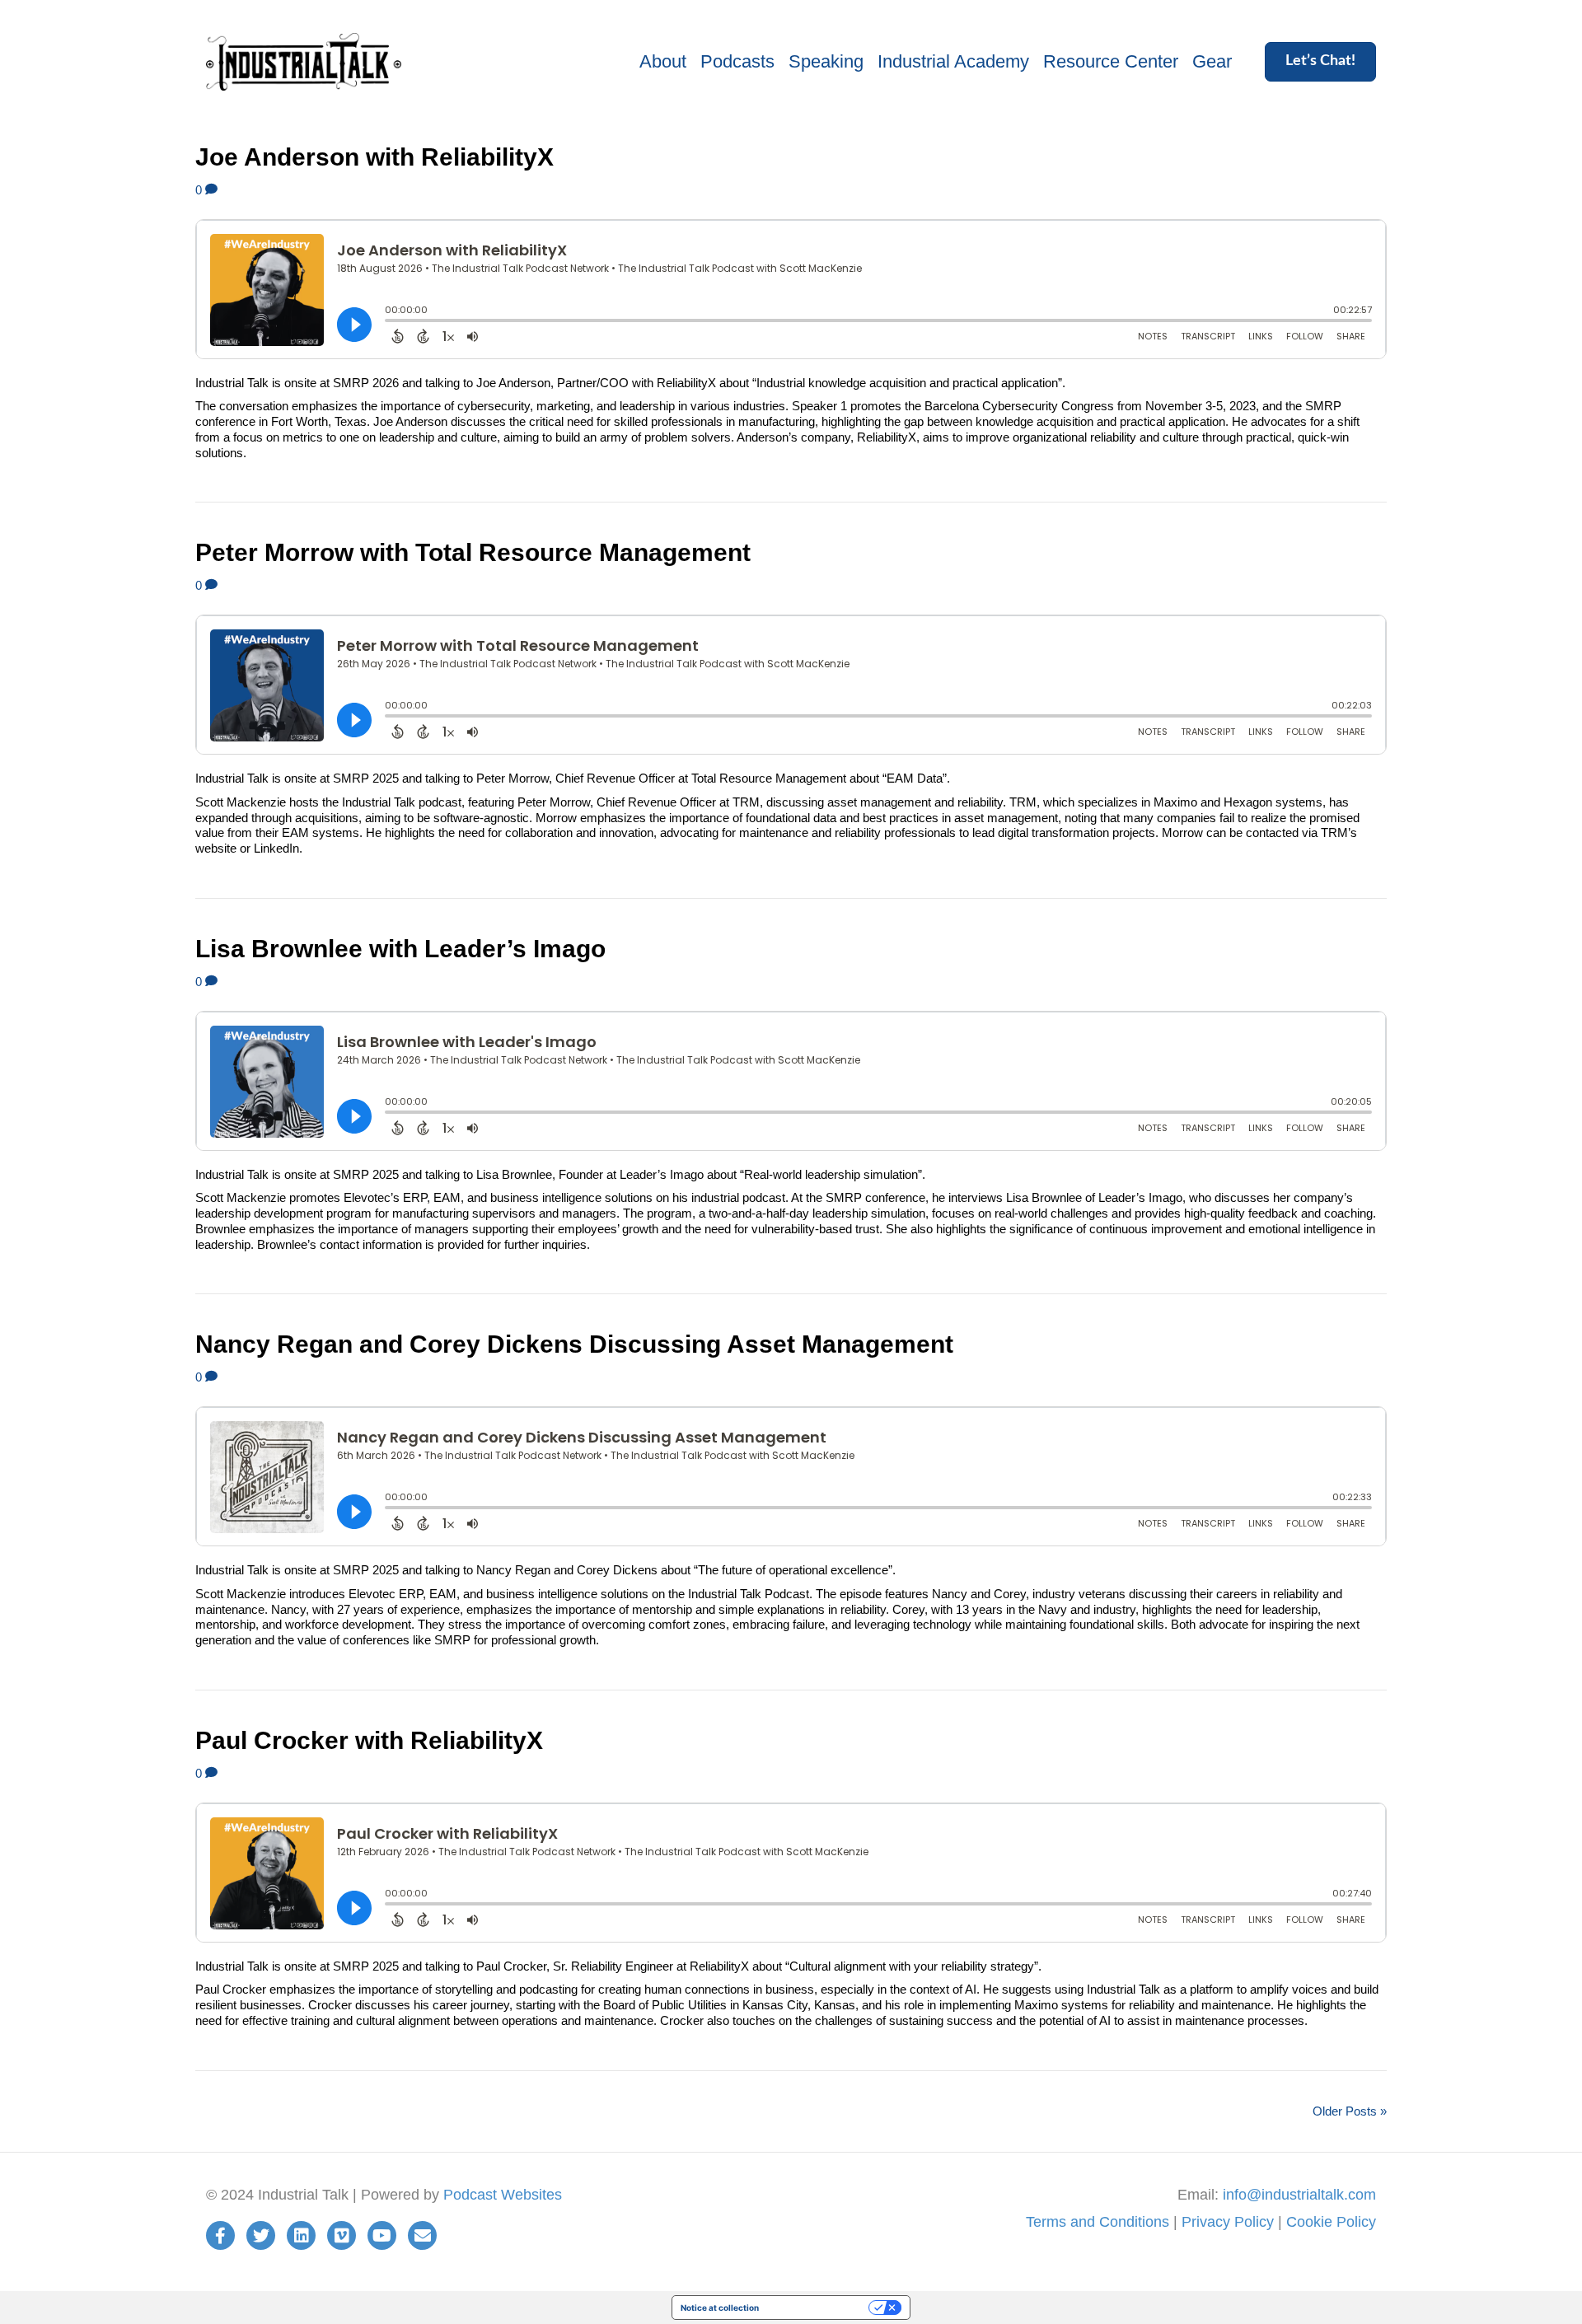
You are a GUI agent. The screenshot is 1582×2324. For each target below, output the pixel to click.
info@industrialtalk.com (1299, 2195)
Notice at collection (720, 2308)
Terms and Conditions (1098, 2222)
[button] (1320, 62)
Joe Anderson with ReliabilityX (374, 157)
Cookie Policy (1331, 2222)
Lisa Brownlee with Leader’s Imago (400, 949)
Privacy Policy (1228, 2222)
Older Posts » (1350, 2111)
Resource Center (1111, 61)
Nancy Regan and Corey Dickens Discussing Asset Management (574, 1344)
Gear (1212, 61)
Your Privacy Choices (819, 2308)
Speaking (826, 61)
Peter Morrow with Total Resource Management (473, 552)
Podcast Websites (503, 2195)
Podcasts (737, 61)
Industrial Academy (953, 61)
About (663, 61)
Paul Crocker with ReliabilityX (369, 1740)
